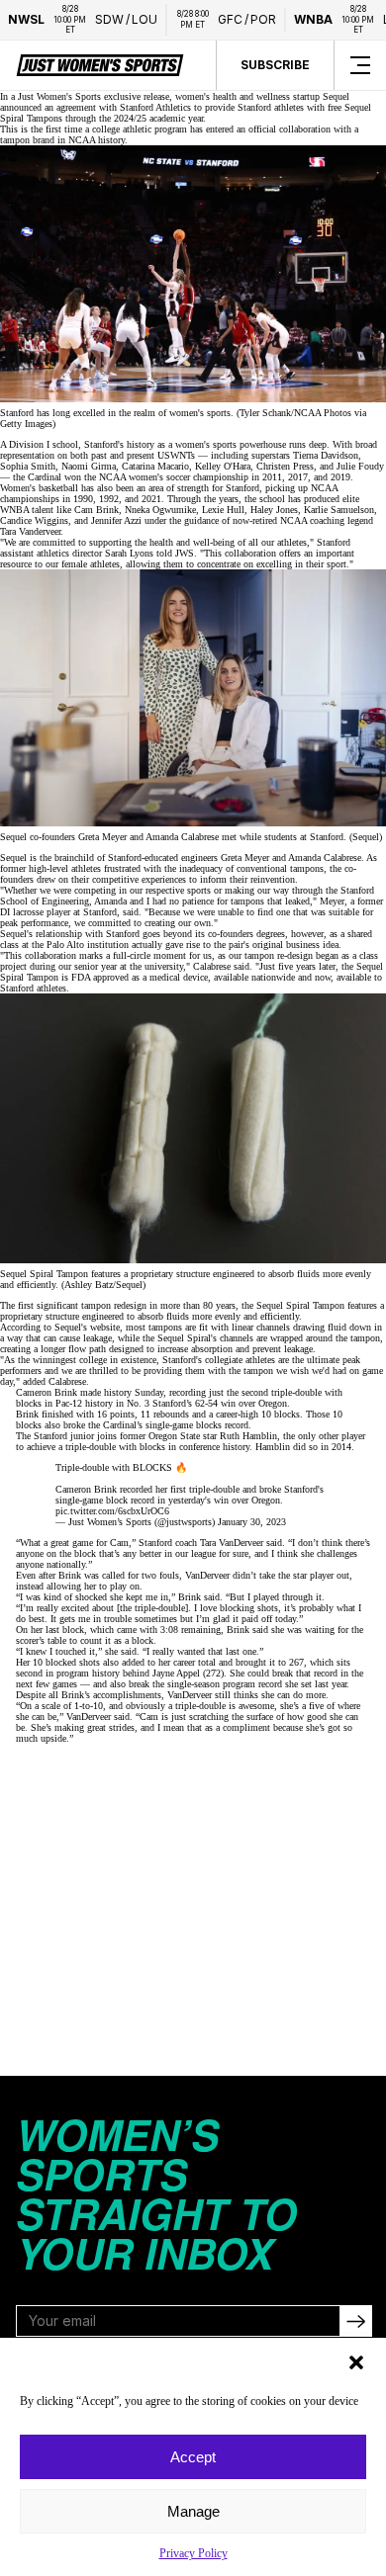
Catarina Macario (155, 466)
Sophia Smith (28, 466)
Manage (193, 2511)
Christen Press (285, 466)
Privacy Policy (193, 2553)
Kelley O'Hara (223, 466)
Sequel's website (87, 1327)
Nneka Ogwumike (160, 510)
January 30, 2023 (252, 1522)
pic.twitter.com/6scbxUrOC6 (112, 1511)
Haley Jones (274, 510)
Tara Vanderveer (30, 531)
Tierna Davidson (326, 455)
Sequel (336, 96)
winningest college (70, 1360)
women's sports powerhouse (231, 444)
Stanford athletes (33, 988)
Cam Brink (96, 510)
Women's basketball (39, 488)
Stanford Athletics (155, 107)
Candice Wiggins (34, 520)
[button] (356, 2362)
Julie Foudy (360, 466)
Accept (193, 2457)
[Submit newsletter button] (355, 2321)
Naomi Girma (89, 466)
